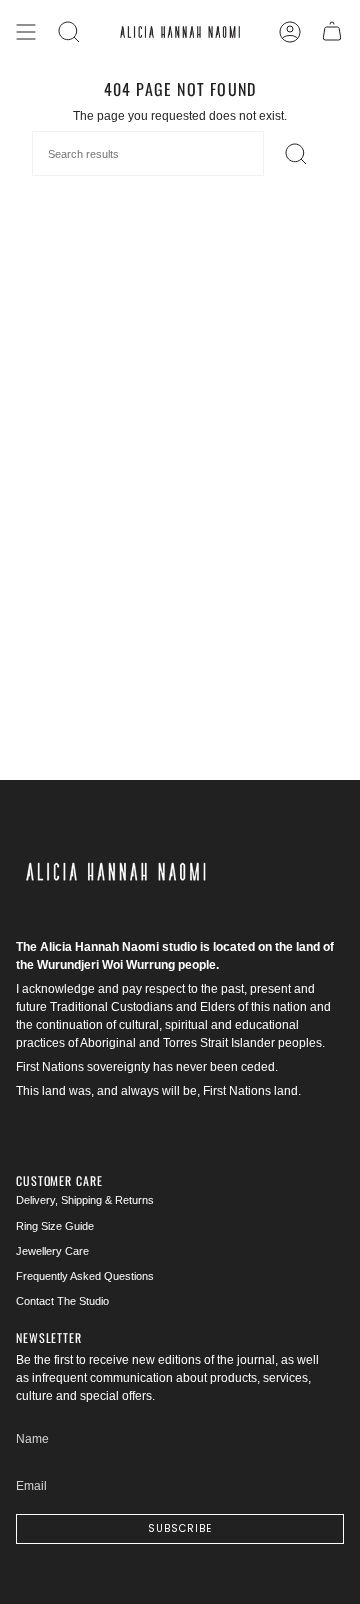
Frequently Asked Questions (85, 1276)
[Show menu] (26, 32)
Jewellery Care (52, 1251)
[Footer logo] (116, 872)
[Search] (69, 32)
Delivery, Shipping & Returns (85, 1200)
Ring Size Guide (55, 1226)
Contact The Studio (62, 1301)
